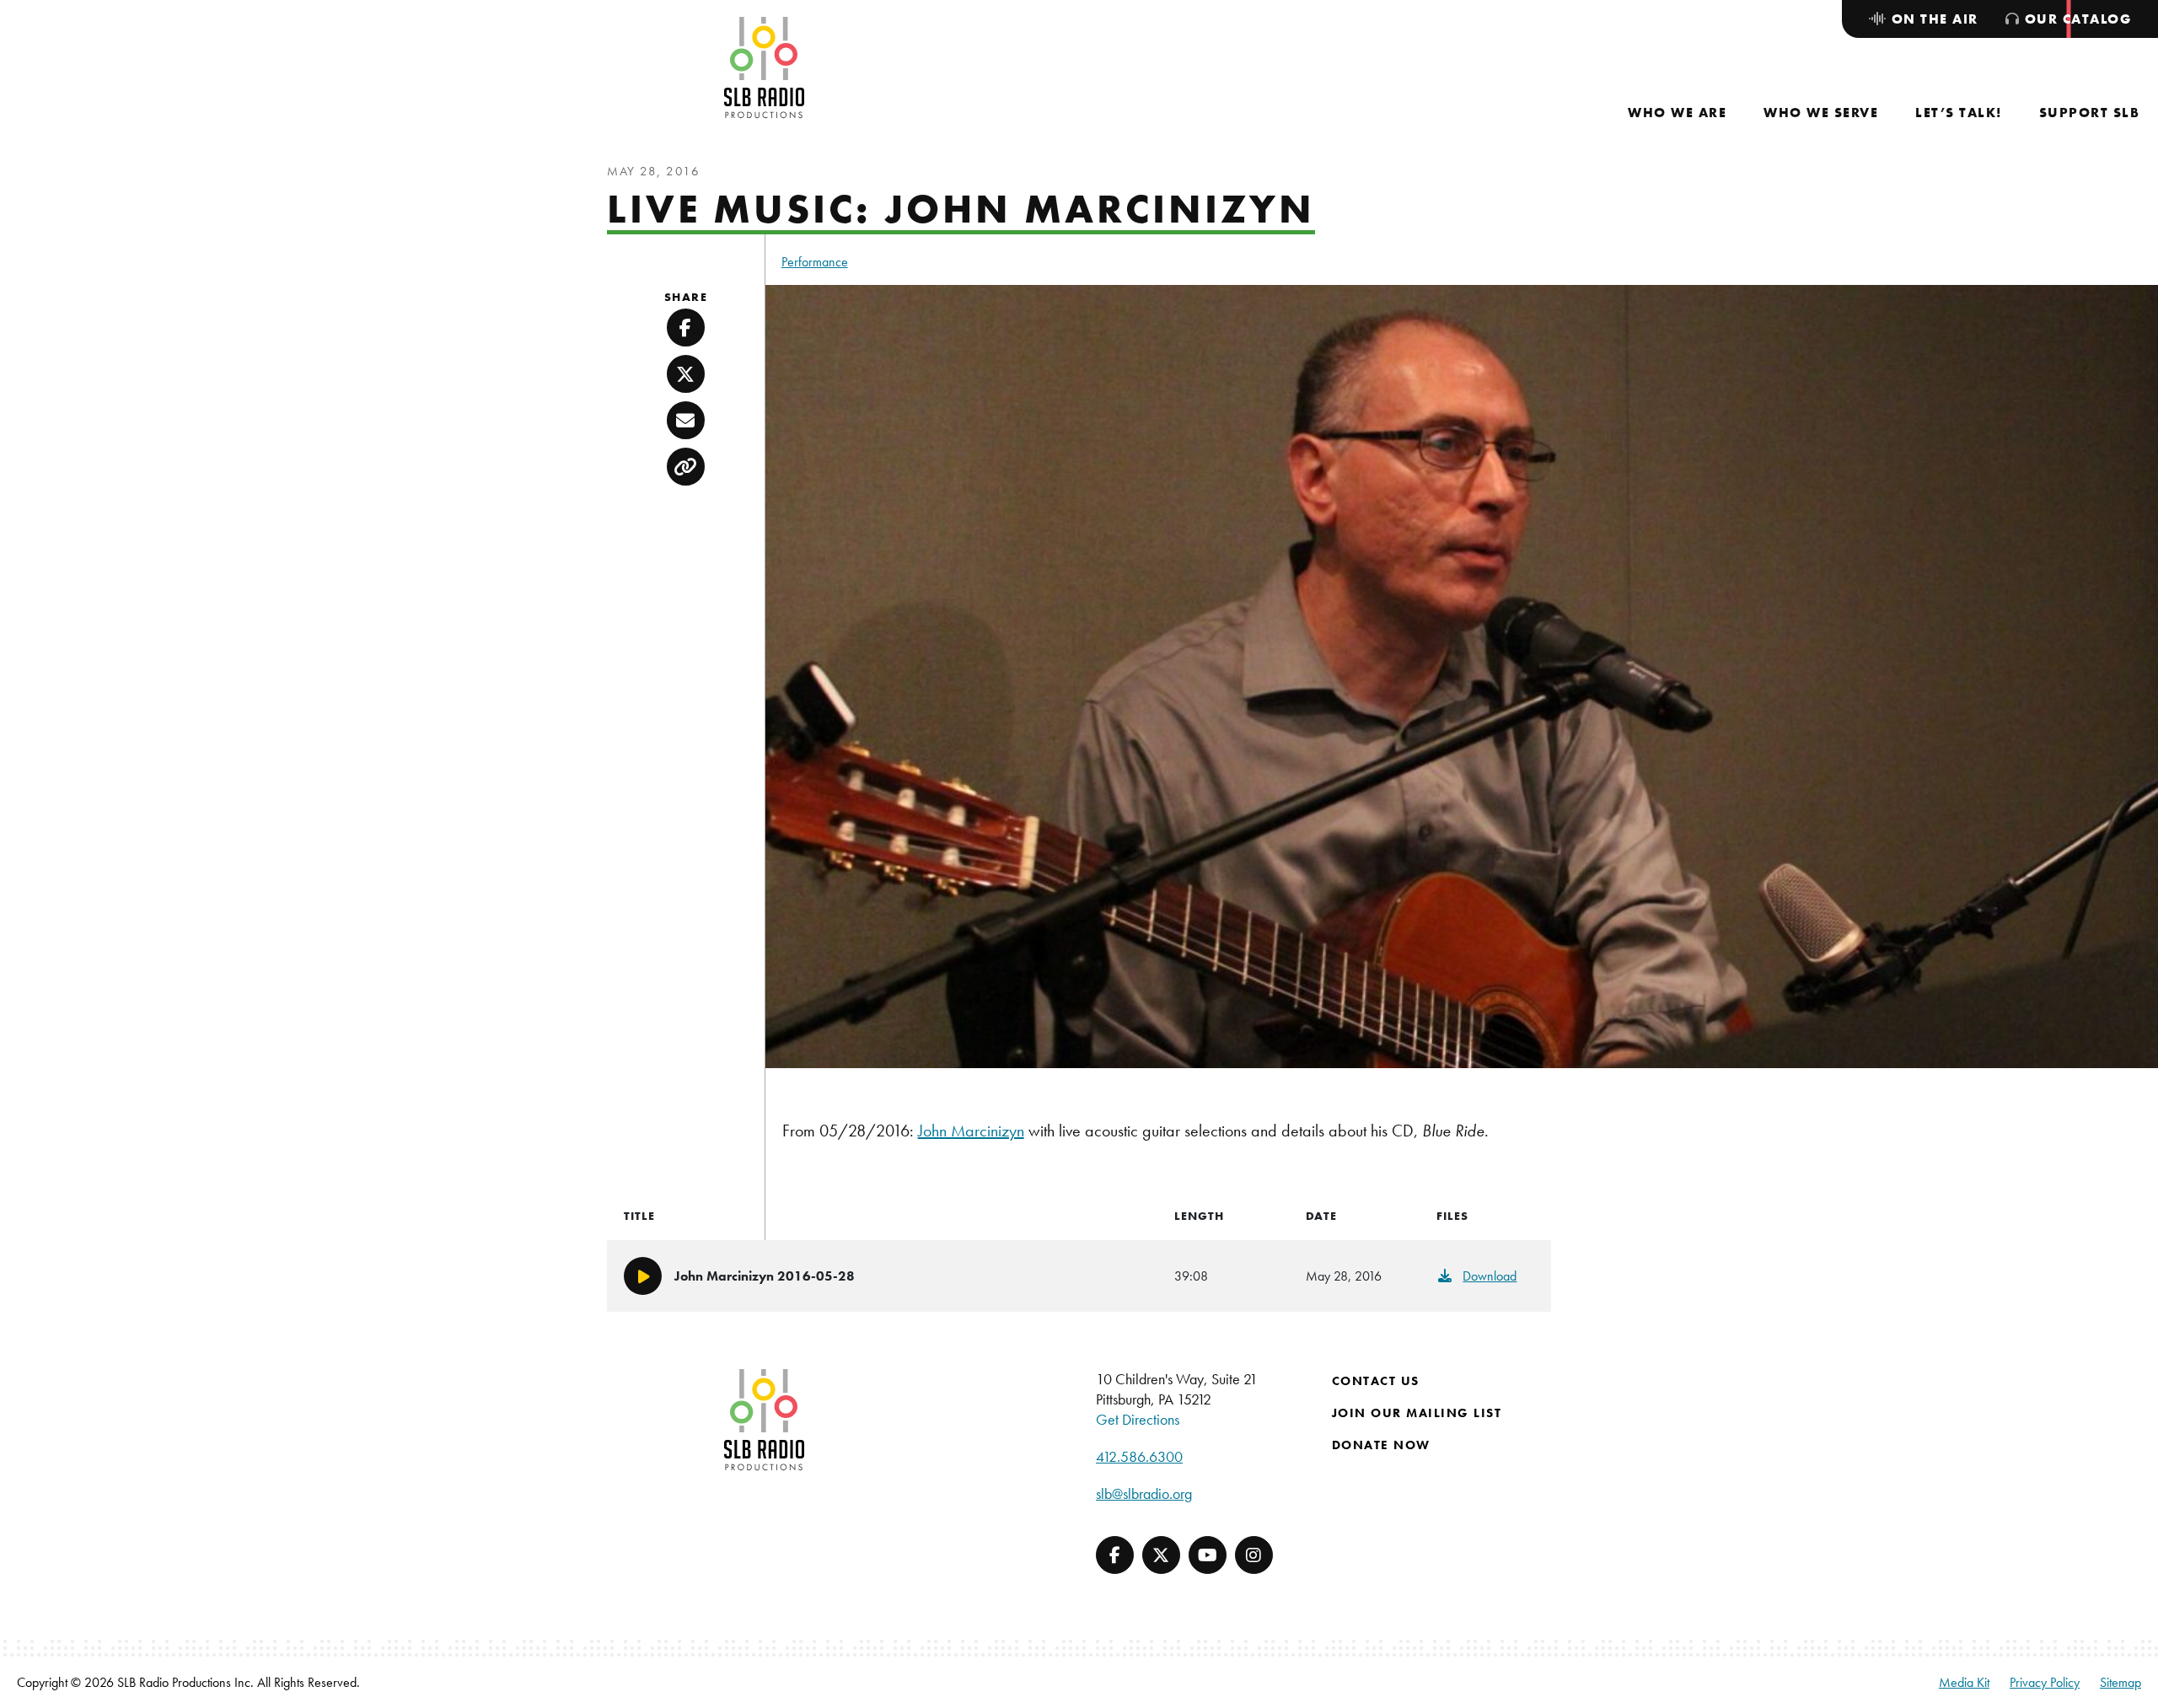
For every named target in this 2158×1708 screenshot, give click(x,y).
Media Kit (1964, 1682)
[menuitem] (1677, 113)
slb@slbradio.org (1144, 1493)
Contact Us (1376, 1381)
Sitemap (2120, 1682)
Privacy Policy (2045, 1682)
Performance (815, 262)
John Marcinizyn (971, 1131)
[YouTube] (1208, 1555)
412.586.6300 (1139, 1456)
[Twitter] (1161, 1555)
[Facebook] (1115, 1555)
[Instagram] (1254, 1555)
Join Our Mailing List (1417, 1413)
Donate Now (1381, 1445)
